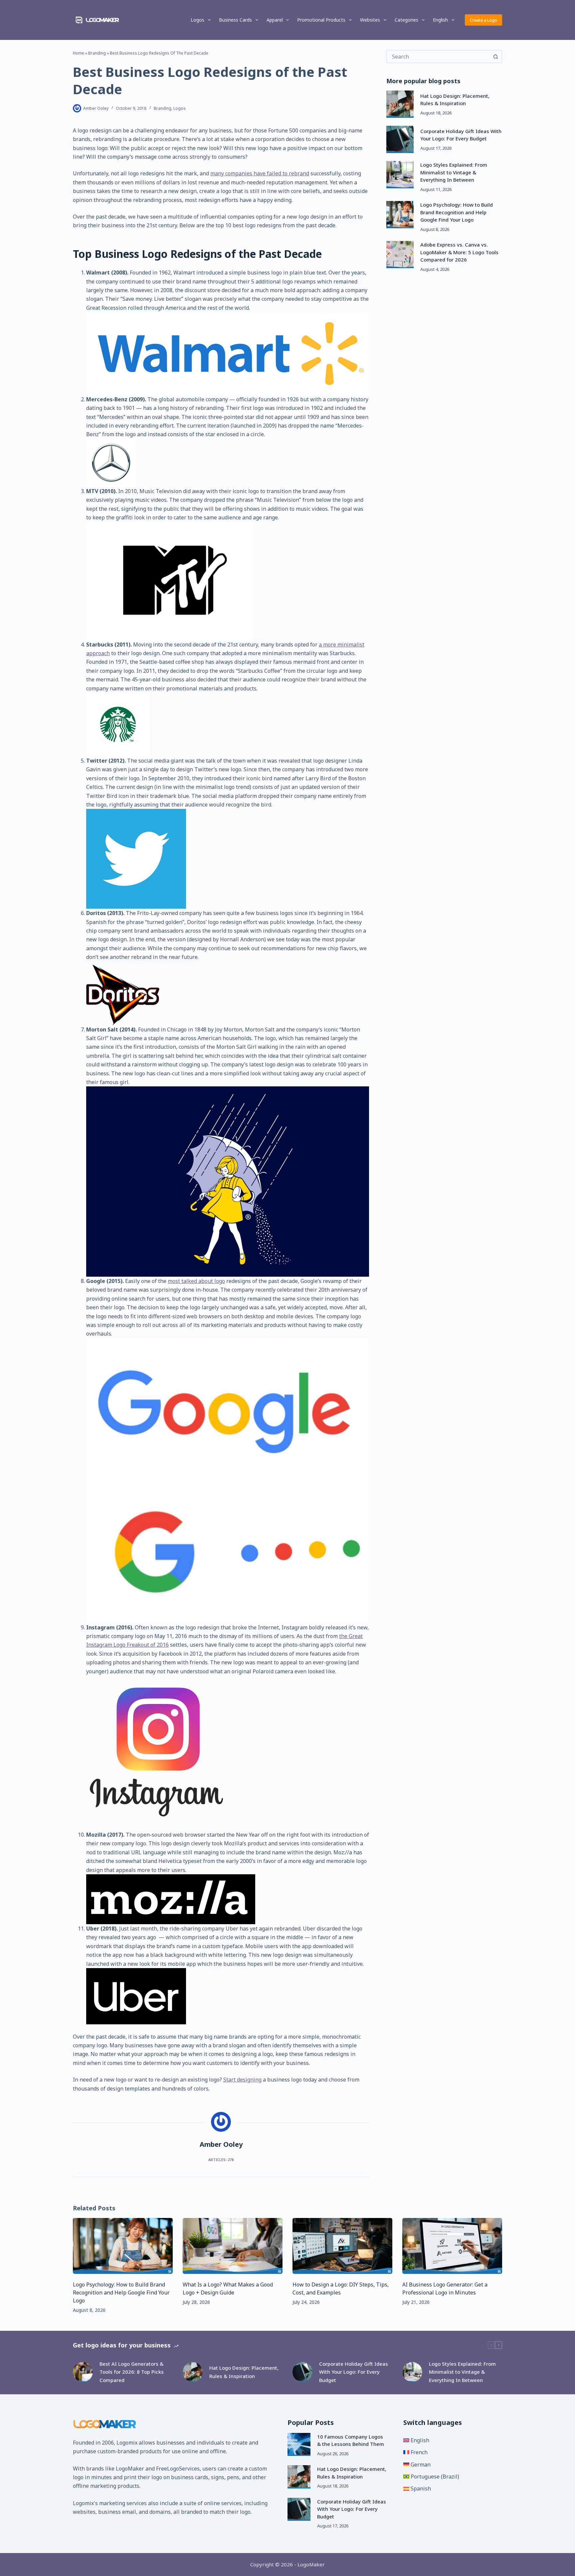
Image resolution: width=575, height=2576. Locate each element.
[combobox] (438, 57)
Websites (370, 20)
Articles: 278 (221, 2160)
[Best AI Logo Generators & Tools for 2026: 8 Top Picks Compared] (83, 2372)
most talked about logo (196, 1281)
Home (79, 53)
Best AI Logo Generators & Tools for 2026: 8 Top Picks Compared (132, 2372)
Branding (97, 53)
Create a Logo (483, 20)
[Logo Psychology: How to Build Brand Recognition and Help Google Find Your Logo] (400, 215)
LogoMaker (130, 2469)
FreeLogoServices (178, 2469)
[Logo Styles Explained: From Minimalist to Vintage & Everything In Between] (400, 175)
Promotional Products (321, 20)
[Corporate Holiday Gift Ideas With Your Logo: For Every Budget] (400, 139)
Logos (197, 20)
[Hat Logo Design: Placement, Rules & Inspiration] (400, 104)
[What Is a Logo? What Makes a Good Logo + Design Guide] (233, 2246)
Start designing (242, 2080)
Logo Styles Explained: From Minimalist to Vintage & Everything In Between (454, 173)
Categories (406, 20)
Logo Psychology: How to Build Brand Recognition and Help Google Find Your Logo (457, 212)
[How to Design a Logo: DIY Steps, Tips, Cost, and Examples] (342, 2246)
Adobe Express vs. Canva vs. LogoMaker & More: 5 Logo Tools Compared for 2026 (459, 252)
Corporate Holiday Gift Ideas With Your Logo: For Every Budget (354, 2372)
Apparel (275, 20)
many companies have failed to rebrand (260, 173)
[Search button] (495, 57)
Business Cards (235, 20)
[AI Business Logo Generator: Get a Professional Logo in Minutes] (452, 2246)
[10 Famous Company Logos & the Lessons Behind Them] (299, 2444)
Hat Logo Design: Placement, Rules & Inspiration (244, 2372)
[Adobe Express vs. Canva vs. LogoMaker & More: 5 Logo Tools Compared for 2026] (400, 255)
